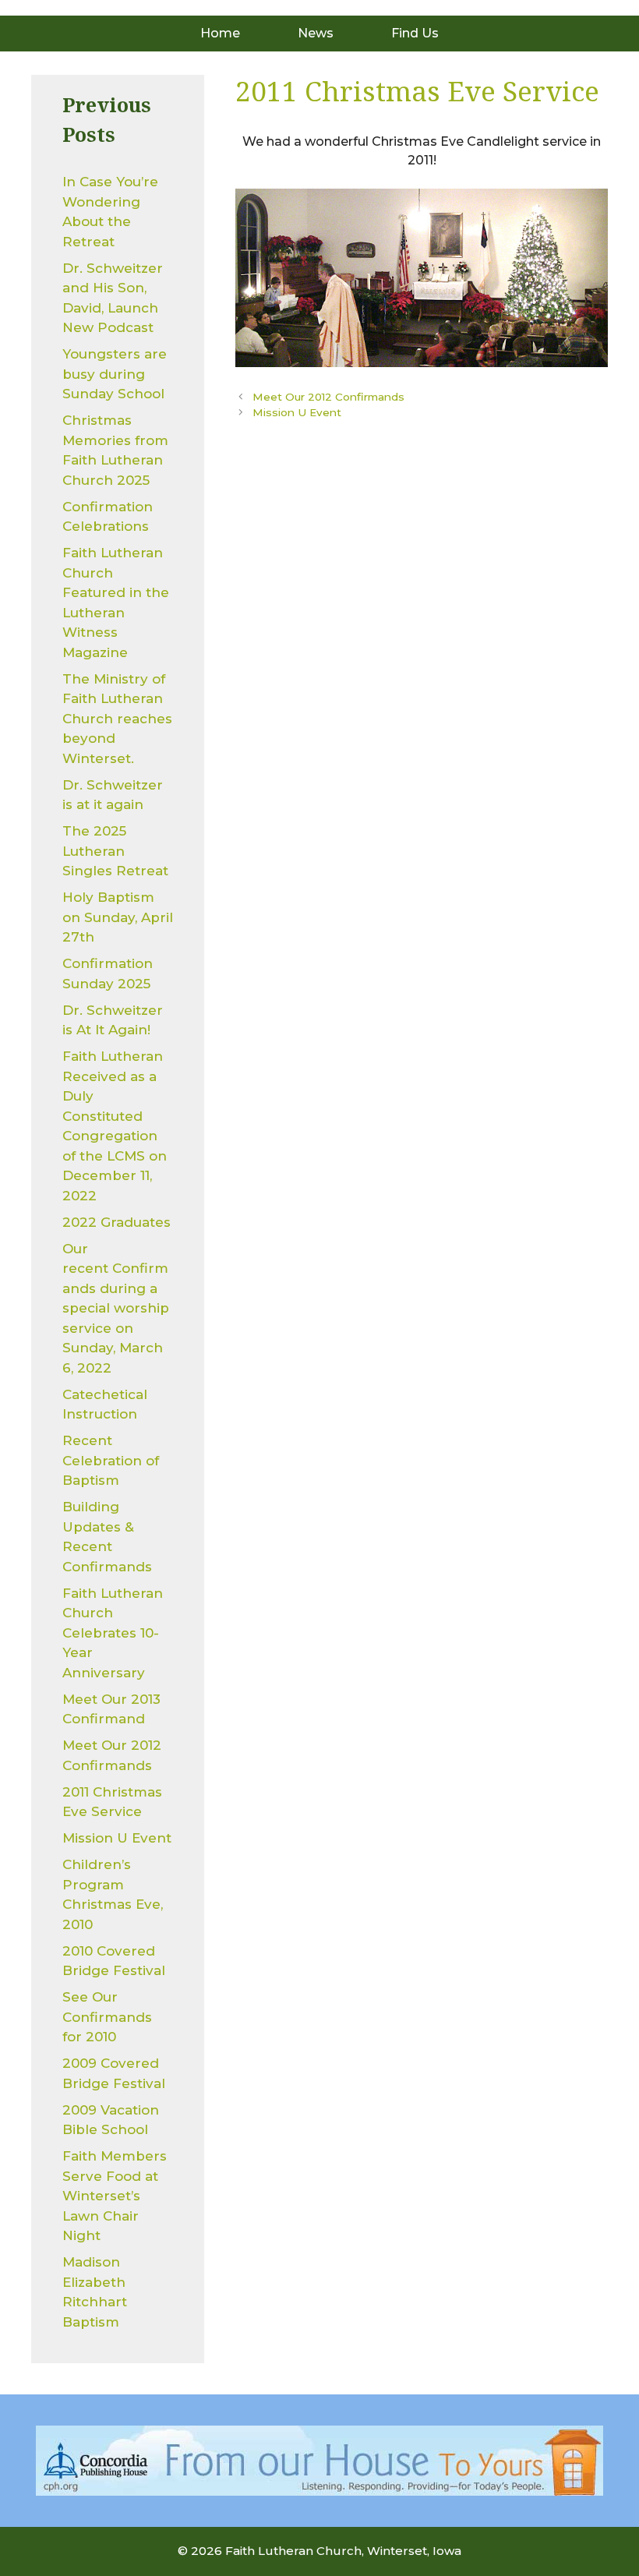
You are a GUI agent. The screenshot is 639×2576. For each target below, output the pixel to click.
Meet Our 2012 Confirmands (328, 397)
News (316, 33)
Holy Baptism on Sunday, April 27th (118, 917)
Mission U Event (297, 412)
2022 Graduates (117, 1222)
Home (220, 33)
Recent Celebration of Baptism (111, 1460)
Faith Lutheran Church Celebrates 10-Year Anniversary (113, 1633)
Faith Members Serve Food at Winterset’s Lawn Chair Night (115, 2196)
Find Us (415, 33)
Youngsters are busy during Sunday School (115, 374)
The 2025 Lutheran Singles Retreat (115, 851)
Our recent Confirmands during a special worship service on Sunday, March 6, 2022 (116, 1308)
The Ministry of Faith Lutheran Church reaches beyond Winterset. (117, 719)
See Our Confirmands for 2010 (107, 2017)
